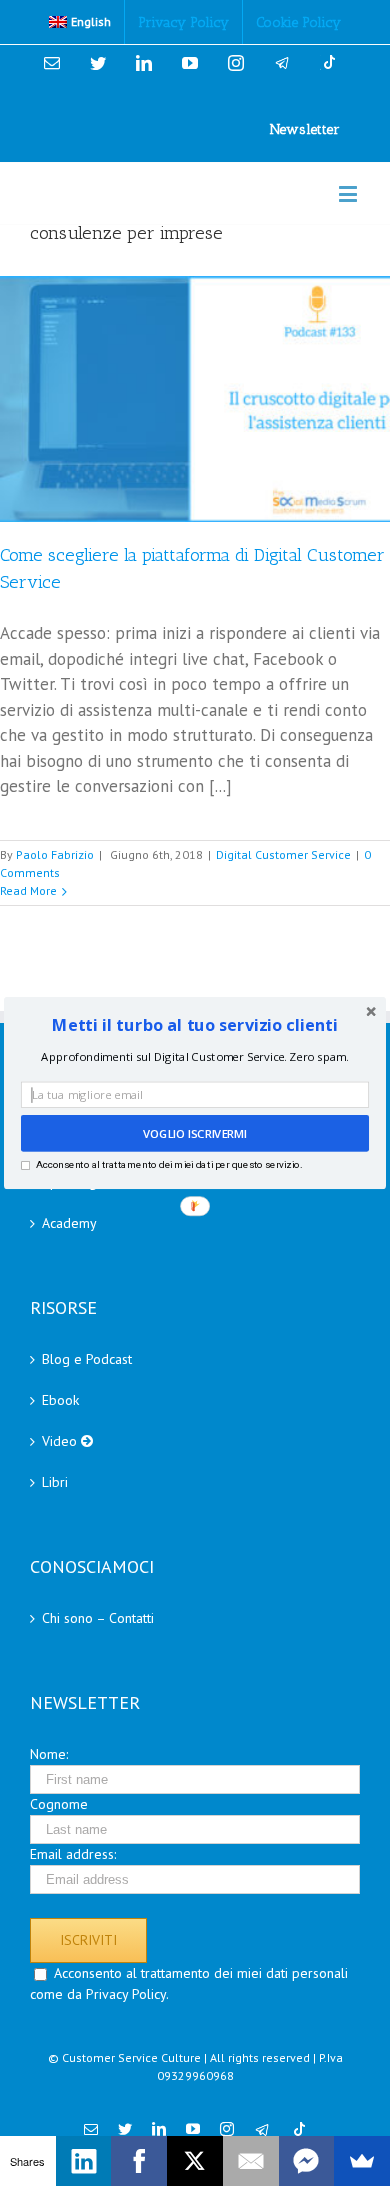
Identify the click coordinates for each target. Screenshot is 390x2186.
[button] (195, 1025)
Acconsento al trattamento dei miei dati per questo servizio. (169, 1164)
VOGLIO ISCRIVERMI (195, 1134)
